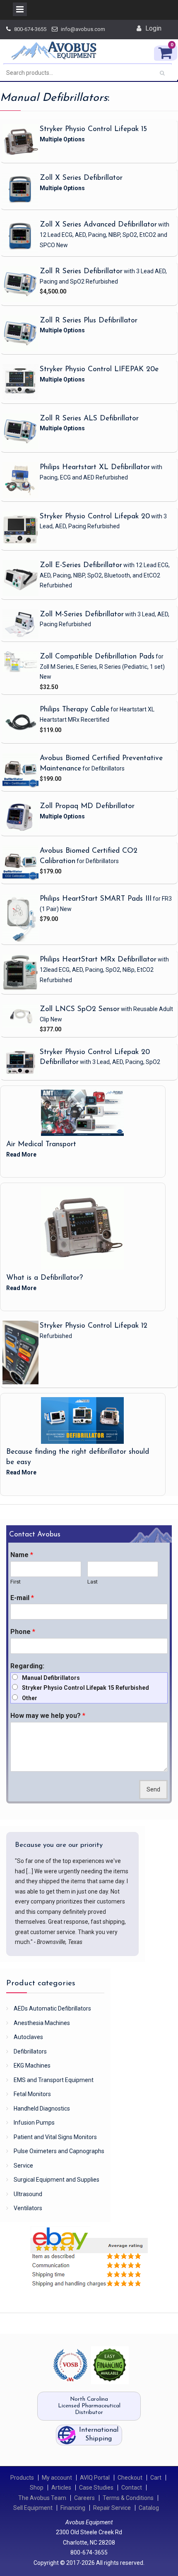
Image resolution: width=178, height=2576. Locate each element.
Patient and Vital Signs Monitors (55, 2137)
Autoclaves (28, 2037)
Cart (156, 2478)
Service (23, 2166)
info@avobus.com (83, 29)
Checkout (130, 2478)
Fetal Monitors (32, 2094)
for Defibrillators (103, 768)
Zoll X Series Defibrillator (81, 178)
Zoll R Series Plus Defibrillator (89, 321)
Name (22, 1555)
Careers (84, 2498)
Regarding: (27, 1666)
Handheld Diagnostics (42, 2109)
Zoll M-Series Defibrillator (82, 614)
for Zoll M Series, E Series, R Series (102, 667)
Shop (37, 2488)
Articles (61, 2488)
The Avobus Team (42, 2498)
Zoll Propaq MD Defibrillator (87, 806)
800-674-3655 (30, 29)
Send (153, 1790)
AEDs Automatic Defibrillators (52, 2008)
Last (93, 1582)
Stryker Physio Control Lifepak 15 (93, 129)
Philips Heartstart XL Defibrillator (95, 467)
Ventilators (28, 2208)
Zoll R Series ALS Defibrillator (89, 419)
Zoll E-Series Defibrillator (81, 565)
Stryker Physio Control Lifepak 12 (94, 1326)
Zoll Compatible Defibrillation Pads (97, 657)
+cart (142, 297)
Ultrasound (28, 2194)
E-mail (22, 1598)
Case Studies (96, 2488)
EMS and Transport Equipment (54, 2080)
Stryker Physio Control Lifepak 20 (95, 516)
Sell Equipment (33, 2508)
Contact (132, 2488)
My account (57, 2478)
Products (22, 2478)
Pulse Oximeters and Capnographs (59, 2151)
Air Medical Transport (41, 1144)
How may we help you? (48, 1716)
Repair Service (112, 2508)
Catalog (149, 2508)
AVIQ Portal (95, 2478)
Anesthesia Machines (42, 2023)
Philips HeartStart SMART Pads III (96, 899)
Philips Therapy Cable (75, 710)
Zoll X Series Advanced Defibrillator (98, 225)
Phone (23, 1632)
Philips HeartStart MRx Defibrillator (98, 960)
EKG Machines (32, 2066)
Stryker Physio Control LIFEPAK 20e (99, 369)
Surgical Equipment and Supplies (57, 2180)
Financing (73, 2508)
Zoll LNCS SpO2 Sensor (80, 1009)
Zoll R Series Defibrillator (81, 271)
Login (153, 28)
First (16, 1582)
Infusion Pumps (34, 2123)
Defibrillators (30, 2051)
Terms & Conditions (128, 2498)
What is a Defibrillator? (44, 1278)
